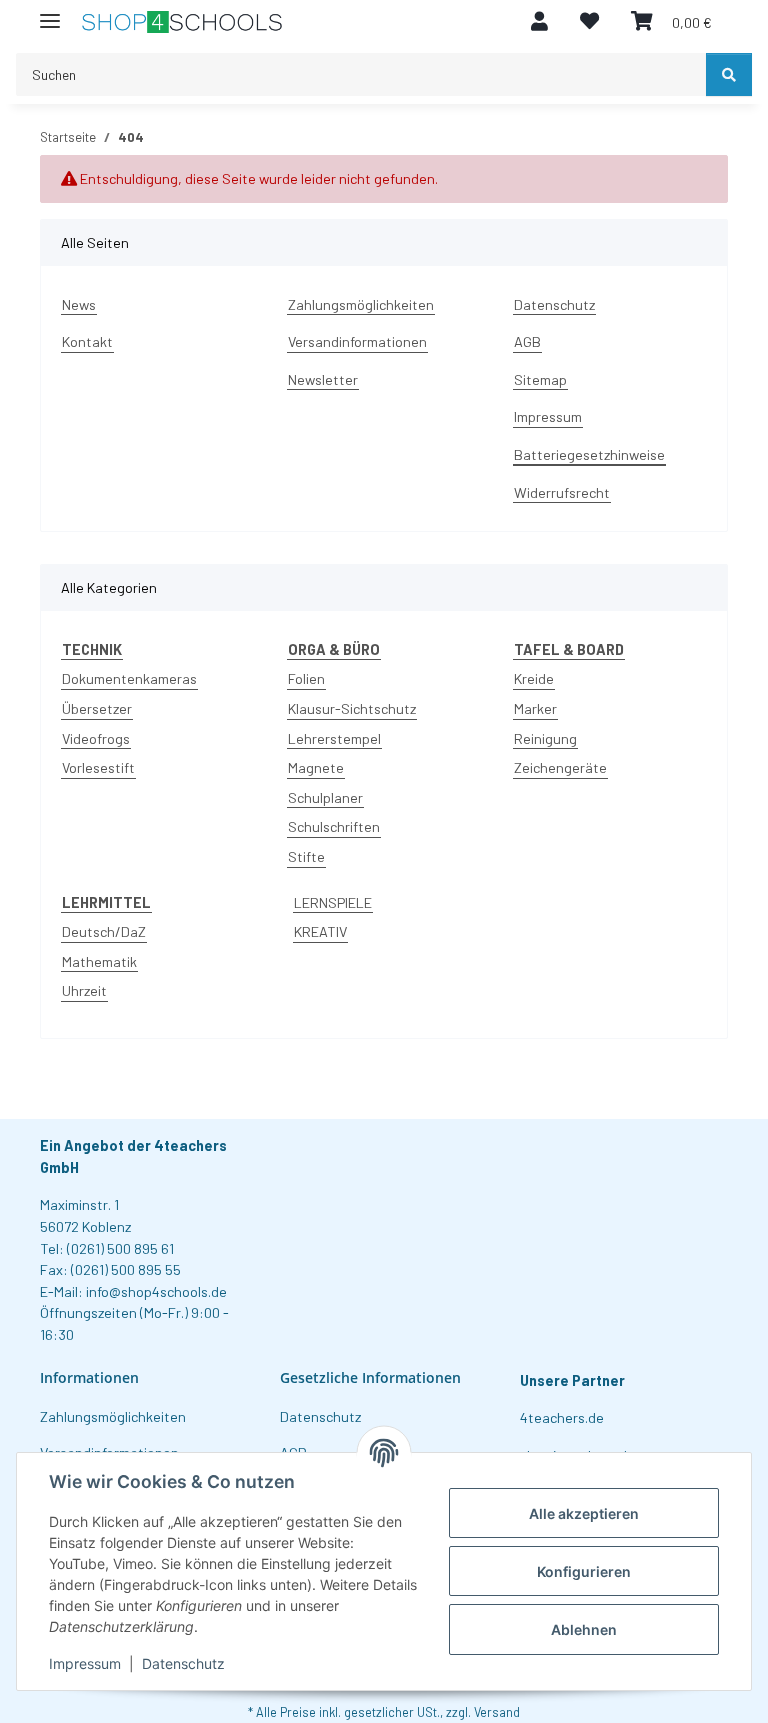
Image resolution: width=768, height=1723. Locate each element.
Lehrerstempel (334, 738)
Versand (497, 1712)
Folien (306, 678)
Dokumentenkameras (129, 678)
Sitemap (540, 379)
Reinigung (545, 738)
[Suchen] (729, 74)
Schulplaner (325, 797)
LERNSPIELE (333, 902)
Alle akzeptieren (584, 1513)
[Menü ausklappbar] (50, 12)
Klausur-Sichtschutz (352, 708)
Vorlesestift (98, 767)
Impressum (85, 1663)
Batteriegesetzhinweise (589, 454)
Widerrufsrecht (562, 492)
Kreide (534, 678)
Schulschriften (334, 826)
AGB (527, 341)
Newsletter (323, 379)
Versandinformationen (357, 341)
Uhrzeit (84, 990)
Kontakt (87, 341)
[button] (539, 22)
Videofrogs (96, 738)
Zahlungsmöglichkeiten (361, 304)
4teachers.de (562, 1417)
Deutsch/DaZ (104, 931)
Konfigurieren (584, 1571)
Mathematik (99, 961)
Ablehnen (584, 1629)
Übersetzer (97, 708)
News (79, 304)
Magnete (316, 767)
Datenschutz (183, 1663)
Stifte (306, 856)
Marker (535, 708)
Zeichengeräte (560, 767)
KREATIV (320, 931)
